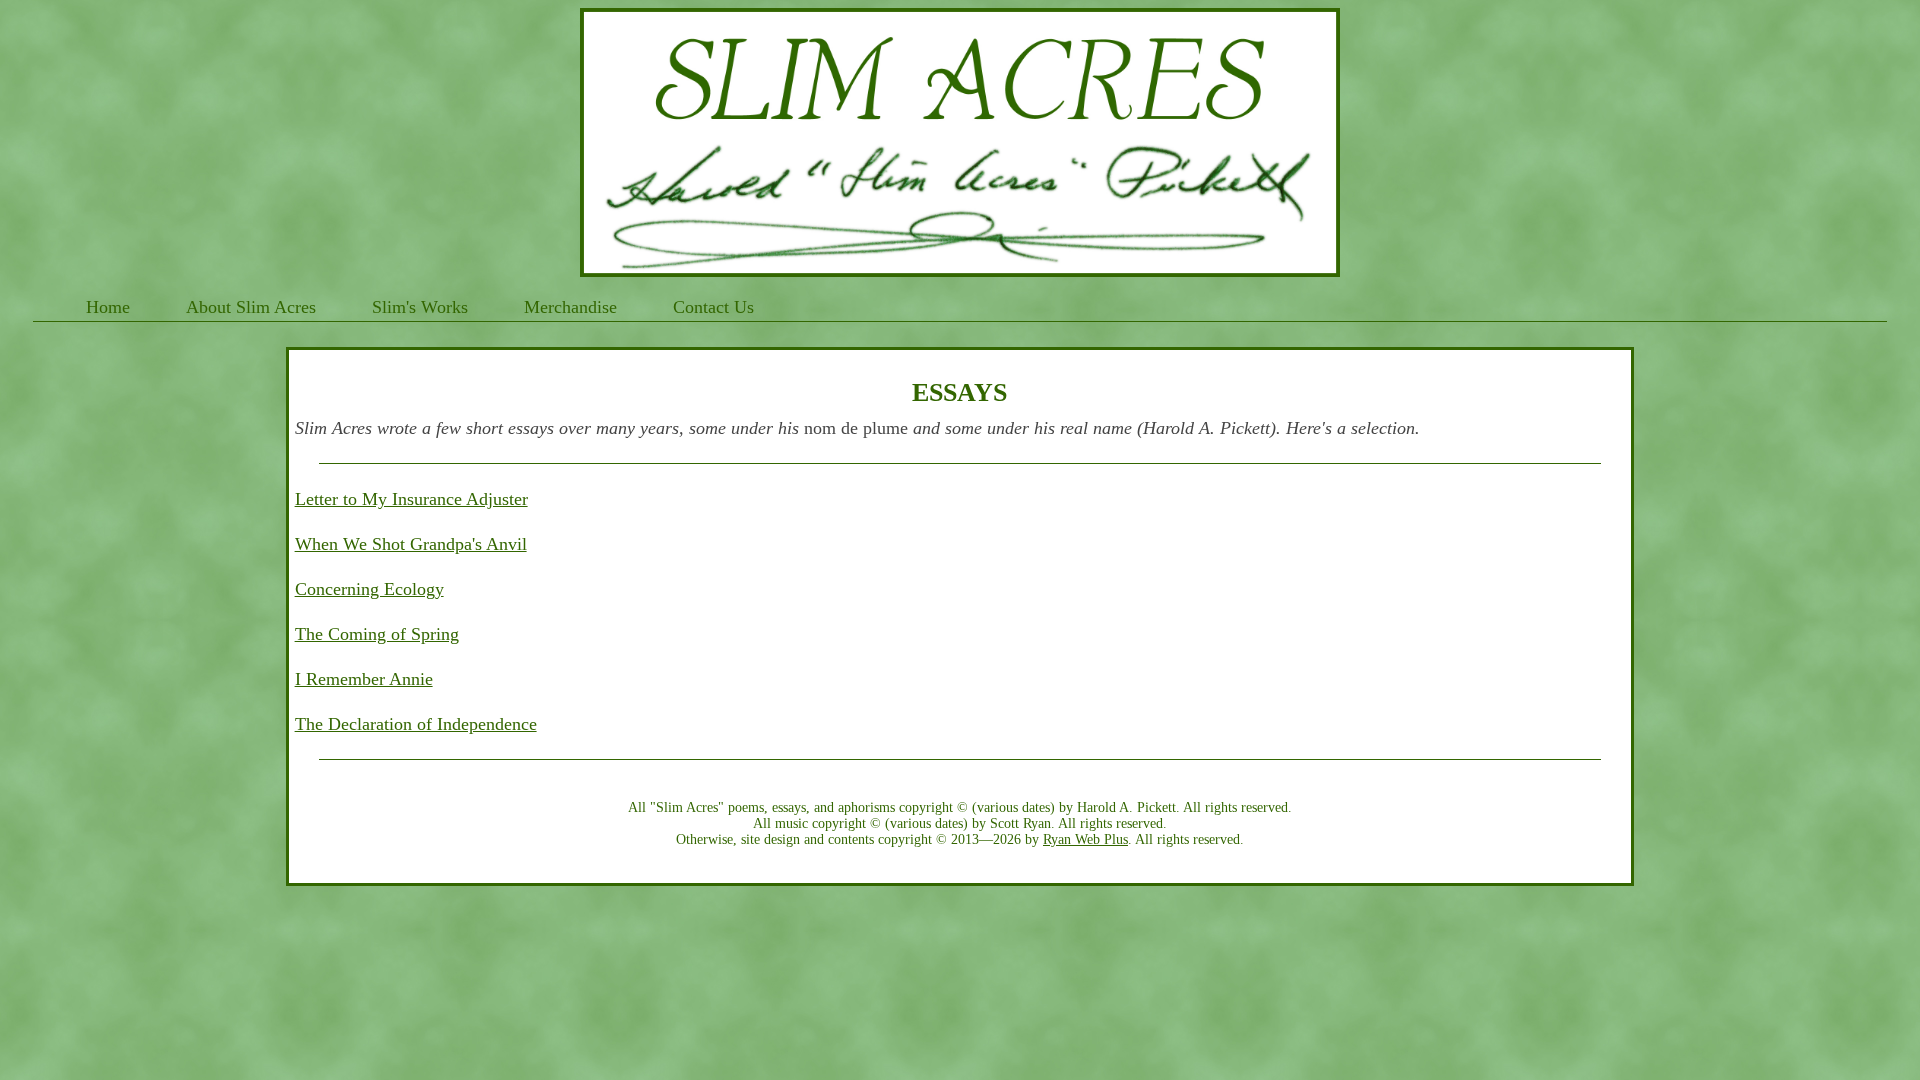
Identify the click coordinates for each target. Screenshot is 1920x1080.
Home (108, 307)
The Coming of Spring (377, 634)
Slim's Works (420, 307)
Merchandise (570, 307)
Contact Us (713, 307)
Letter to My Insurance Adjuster (411, 499)
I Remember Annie (364, 679)
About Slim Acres (251, 307)
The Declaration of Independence (416, 724)
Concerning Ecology (369, 589)
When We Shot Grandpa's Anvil (411, 544)
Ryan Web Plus (1085, 839)
